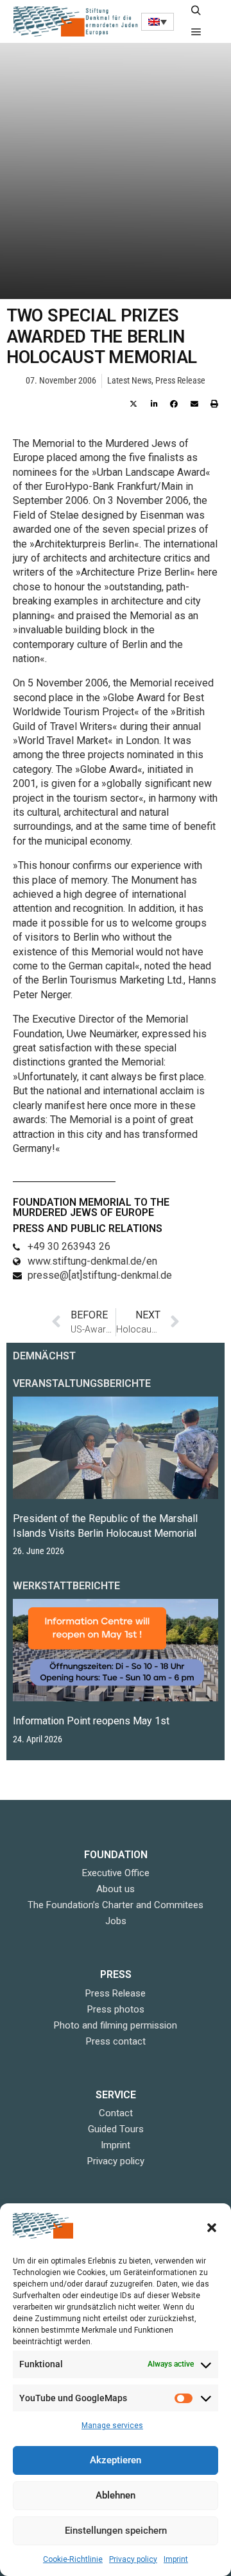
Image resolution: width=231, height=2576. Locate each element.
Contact (116, 2113)
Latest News (129, 381)
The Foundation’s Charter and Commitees (116, 1905)
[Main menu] (196, 32)
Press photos (116, 2009)
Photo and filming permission (116, 2025)
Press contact (116, 2041)
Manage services (112, 2426)
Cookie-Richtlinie (73, 2559)
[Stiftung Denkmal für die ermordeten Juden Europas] (77, 21)
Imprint (176, 2559)
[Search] (196, 11)
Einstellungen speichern (116, 2531)
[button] (212, 2228)
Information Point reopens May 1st (91, 1721)
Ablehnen (116, 2495)
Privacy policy (133, 2559)
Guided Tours (116, 2129)
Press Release (180, 381)
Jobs (116, 1921)
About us (116, 1889)
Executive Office (116, 1873)
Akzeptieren (116, 2460)
